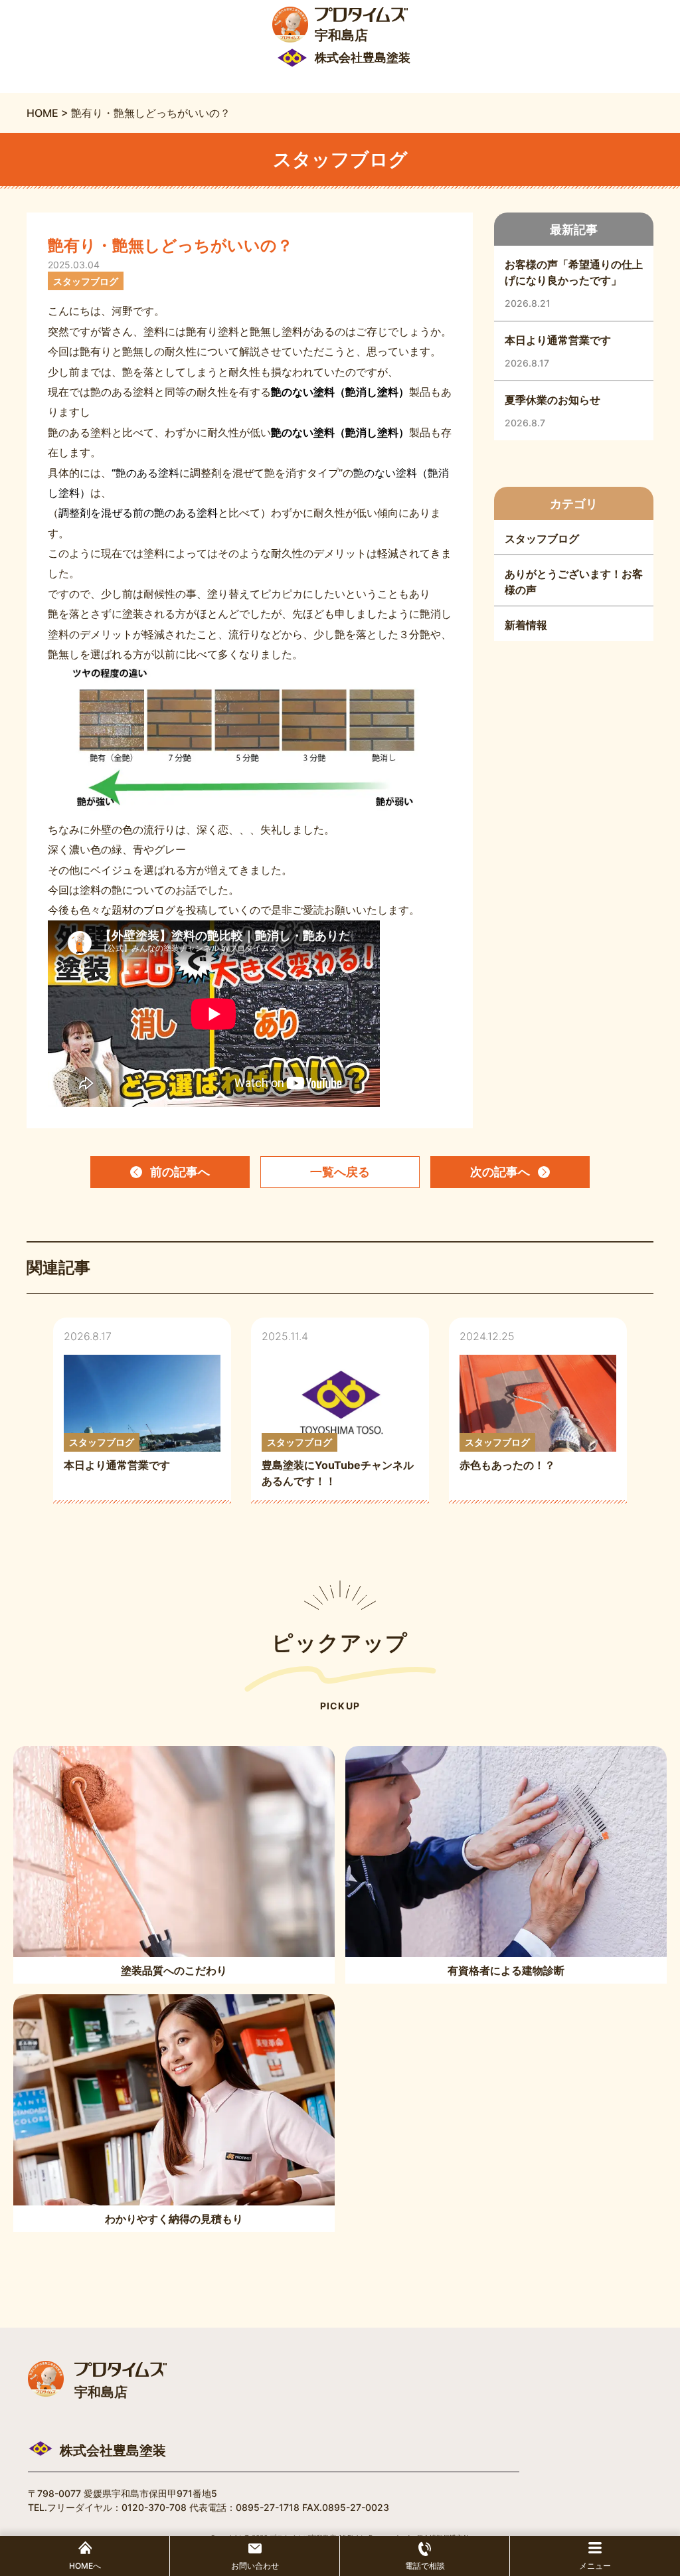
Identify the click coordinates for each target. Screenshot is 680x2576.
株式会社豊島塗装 (113, 2450)
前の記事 (180, 1172)
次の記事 (500, 1172)
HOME (42, 113)
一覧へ (340, 1172)
